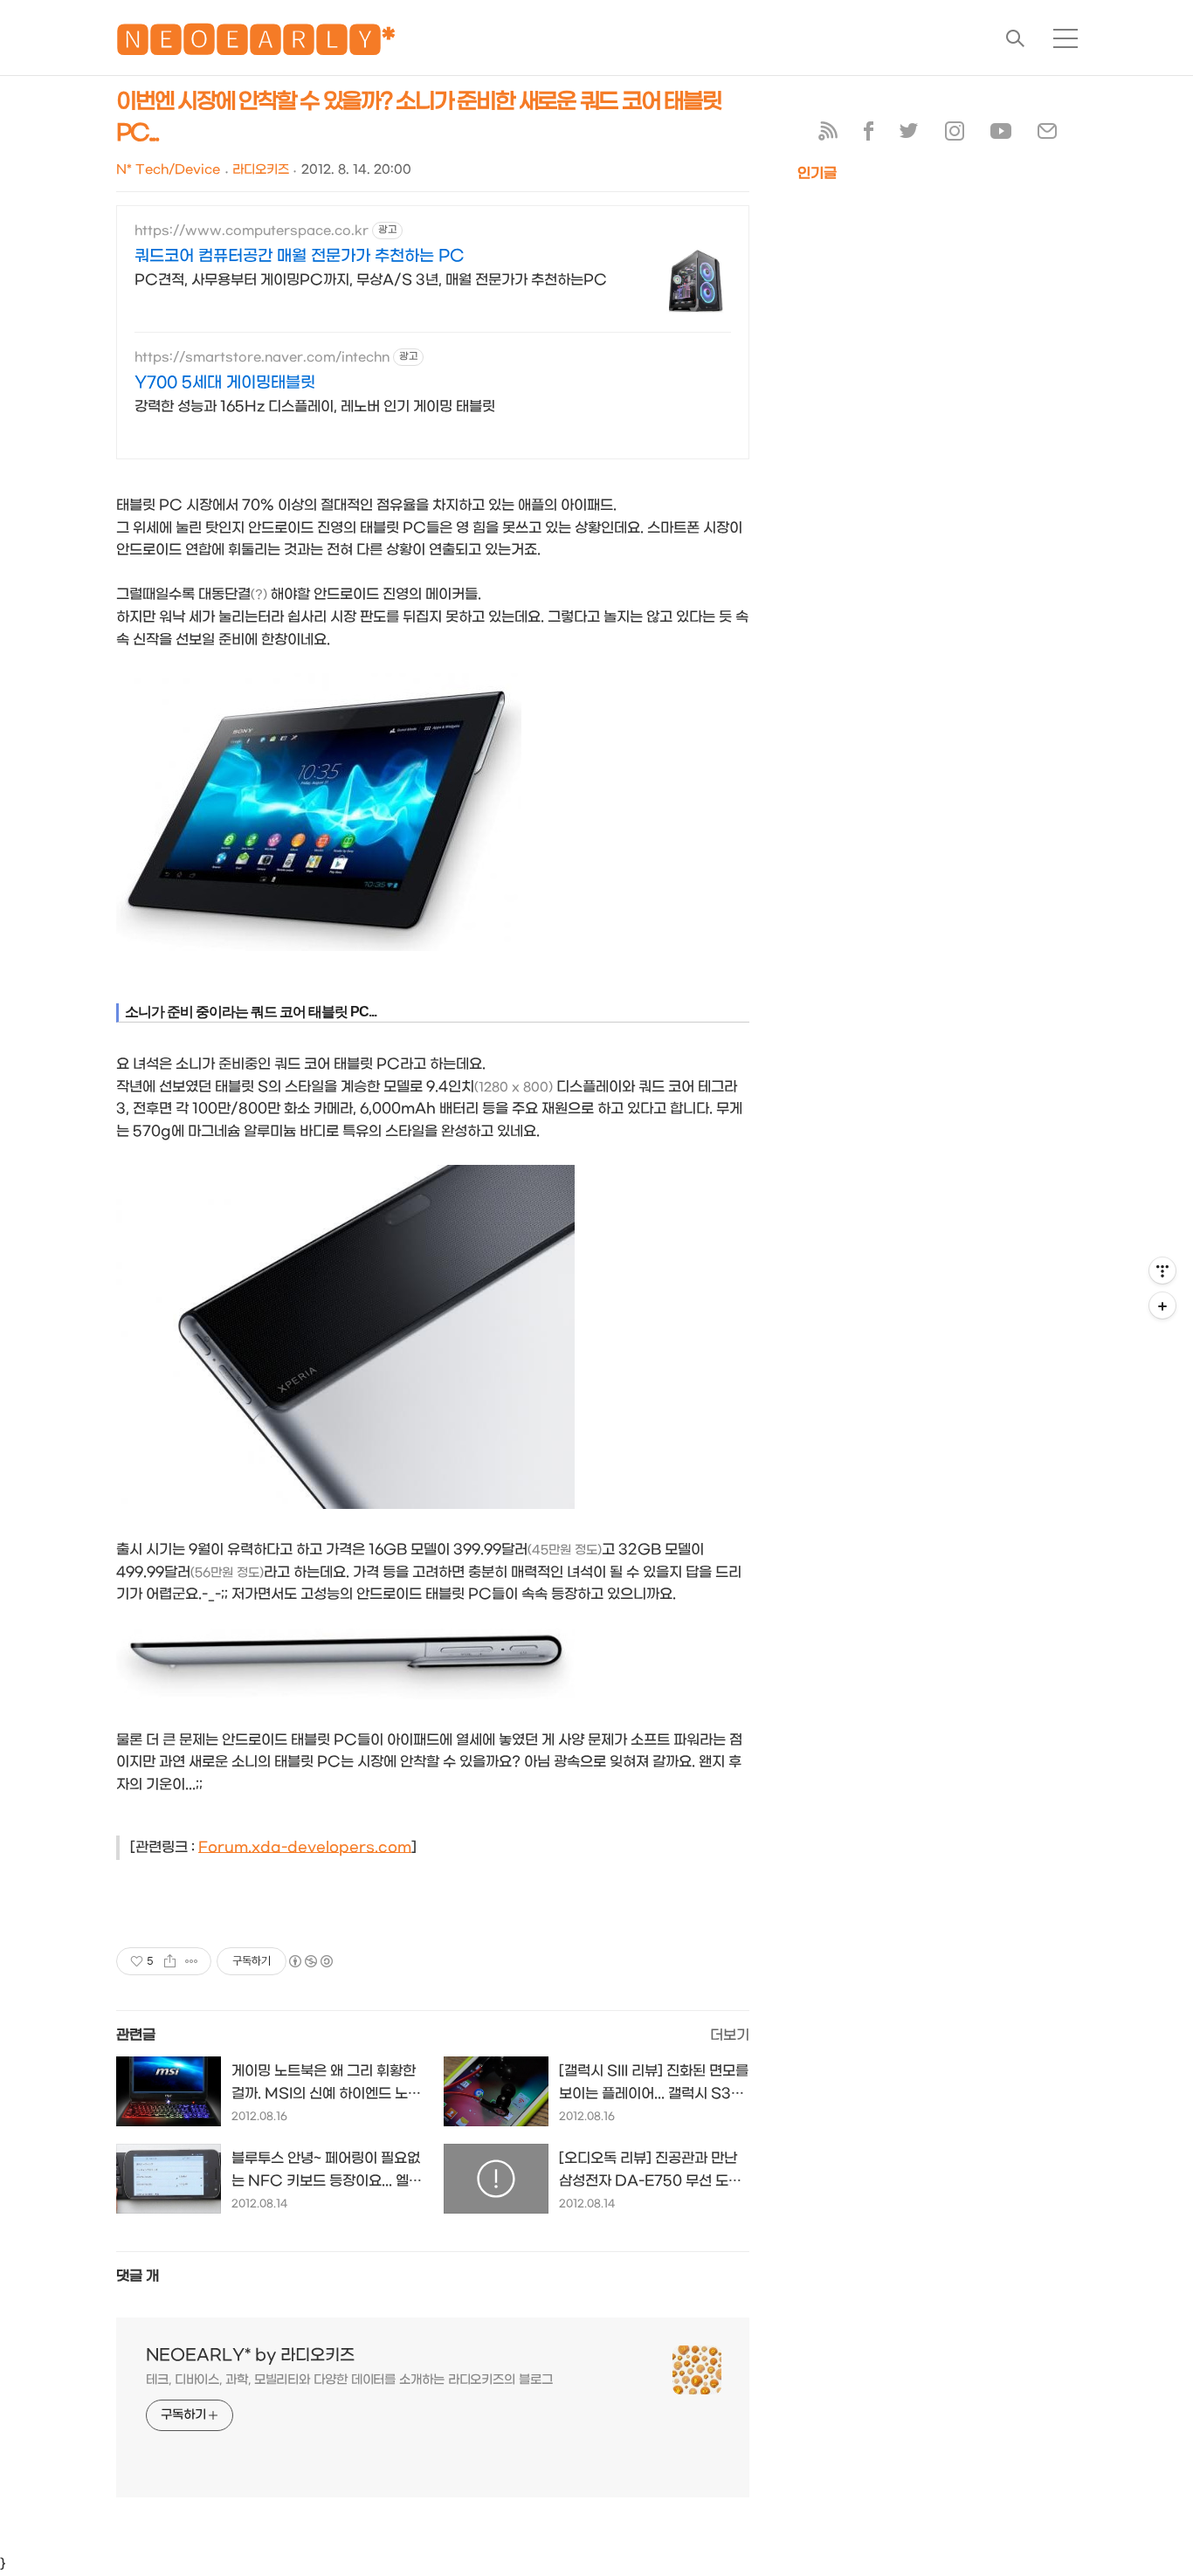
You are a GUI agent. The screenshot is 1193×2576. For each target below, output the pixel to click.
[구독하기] (1162, 1305)
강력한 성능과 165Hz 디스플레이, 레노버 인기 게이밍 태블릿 (315, 406)
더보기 (730, 2035)
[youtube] (1001, 135)
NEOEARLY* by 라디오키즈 (250, 2356)
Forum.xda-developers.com (305, 1847)
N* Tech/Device (168, 170)
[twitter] (909, 135)
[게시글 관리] (192, 1961)
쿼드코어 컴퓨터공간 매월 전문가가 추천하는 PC (300, 256)
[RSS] (828, 135)
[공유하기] (170, 1961)
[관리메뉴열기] (1162, 1271)
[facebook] (869, 135)
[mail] (1047, 135)
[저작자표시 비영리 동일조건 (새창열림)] (310, 1961)
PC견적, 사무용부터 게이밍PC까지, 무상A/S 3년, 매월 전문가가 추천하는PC (371, 280)
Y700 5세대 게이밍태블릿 (225, 383)
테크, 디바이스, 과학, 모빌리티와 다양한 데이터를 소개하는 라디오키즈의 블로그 (349, 2380)
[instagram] (955, 135)
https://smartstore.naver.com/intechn (262, 358)
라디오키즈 (261, 170)
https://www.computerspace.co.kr (252, 231)
